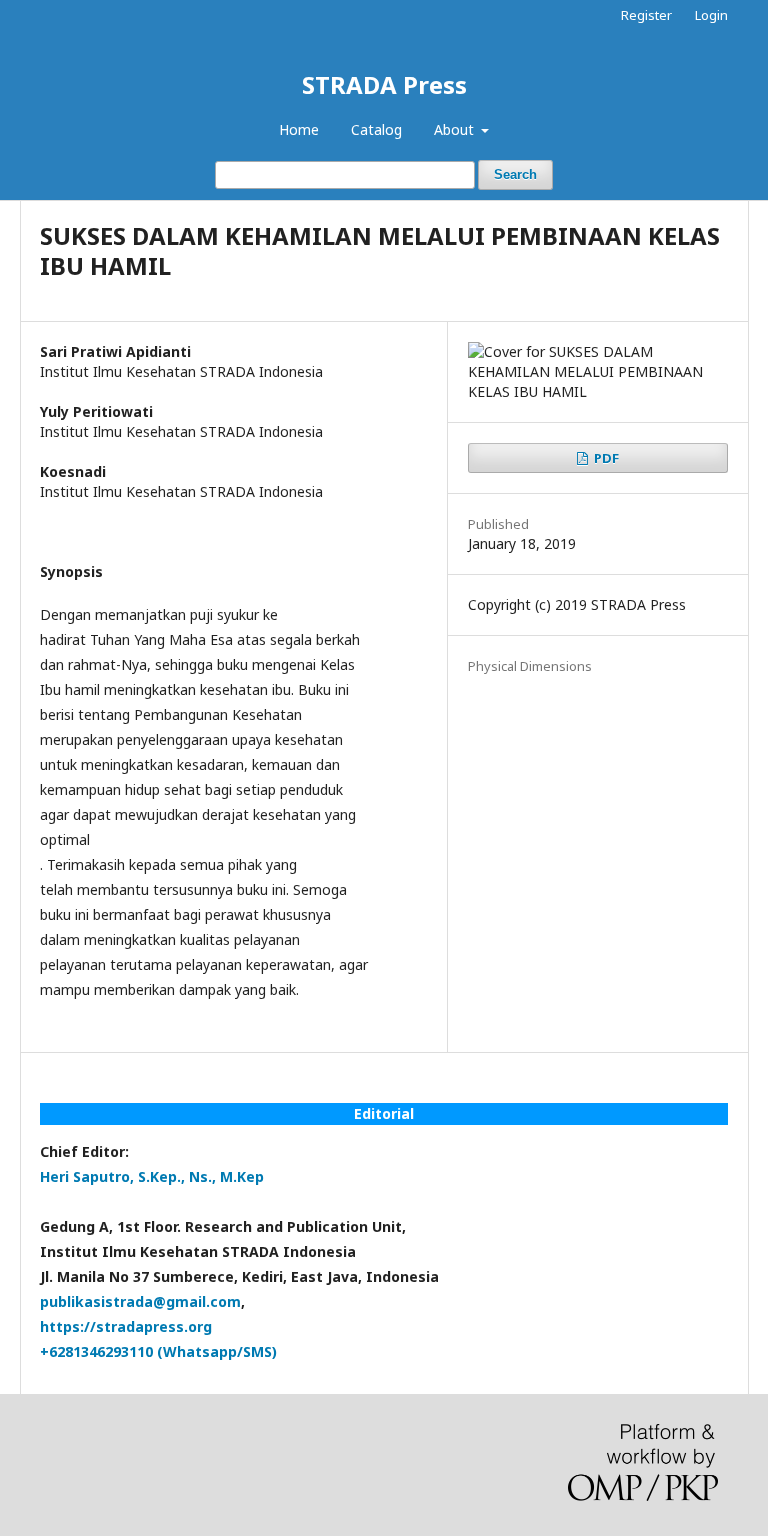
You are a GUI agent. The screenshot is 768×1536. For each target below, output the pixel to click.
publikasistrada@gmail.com (140, 1301)
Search (515, 174)
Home (299, 129)
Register (646, 15)
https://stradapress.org (126, 1326)
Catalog (376, 129)
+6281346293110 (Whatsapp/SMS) (158, 1351)
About (456, 129)
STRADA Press (384, 84)
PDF (605, 458)
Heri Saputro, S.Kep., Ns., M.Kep (152, 1176)
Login (711, 15)
